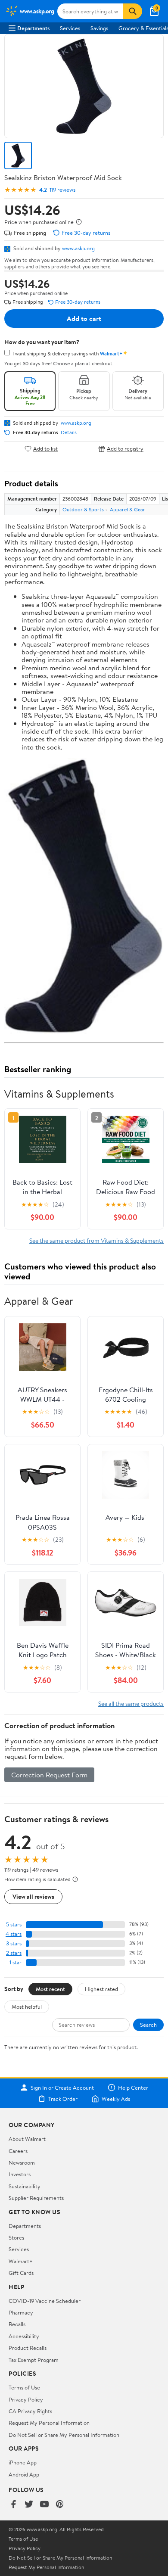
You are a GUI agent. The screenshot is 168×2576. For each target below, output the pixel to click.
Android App (24, 2474)
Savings (99, 28)
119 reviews (62, 190)
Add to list (45, 449)
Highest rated (101, 1989)
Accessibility (24, 2336)
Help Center (133, 2088)
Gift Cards (21, 2273)
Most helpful (27, 2007)
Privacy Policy (26, 2399)
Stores (16, 2237)
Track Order (63, 2099)
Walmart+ (21, 2261)
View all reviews (33, 1896)
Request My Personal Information (49, 2423)
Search (148, 2025)
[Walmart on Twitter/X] (29, 2505)
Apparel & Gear (128, 509)
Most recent (50, 1989)
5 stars (14, 1924)
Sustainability (25, 2186)
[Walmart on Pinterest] (60, 2505)
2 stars (14, 1953)
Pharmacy (21, 2312)
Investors (20, 2174)
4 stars (14, 1934)
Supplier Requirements (36, 2198)
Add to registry (125, 449)
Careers (18, 2151)
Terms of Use (24, 2387)
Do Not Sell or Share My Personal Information (64, 2435)
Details (69, 432)
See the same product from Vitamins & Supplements (96, 1240)
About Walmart (27, 2139)
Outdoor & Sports (83, 509)
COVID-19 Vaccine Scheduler (45, 2301)
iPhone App (23, 2462)
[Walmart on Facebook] (13, 2505)
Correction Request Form (49, 1775)
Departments (33, 28)
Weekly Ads (116, 2099)
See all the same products (131, 1703)
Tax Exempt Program (34, 2360)
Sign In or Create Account (62, 2088)
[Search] (133, 11)
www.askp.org (78, 248)
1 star (16, 1962)
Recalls (17, 2324)
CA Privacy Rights (30, 2411)
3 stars (14, 1943)
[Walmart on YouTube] (44, 2505)
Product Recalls (28, 2348)
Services (70, 28)
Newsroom (22, 2162)
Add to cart (84, 318)
